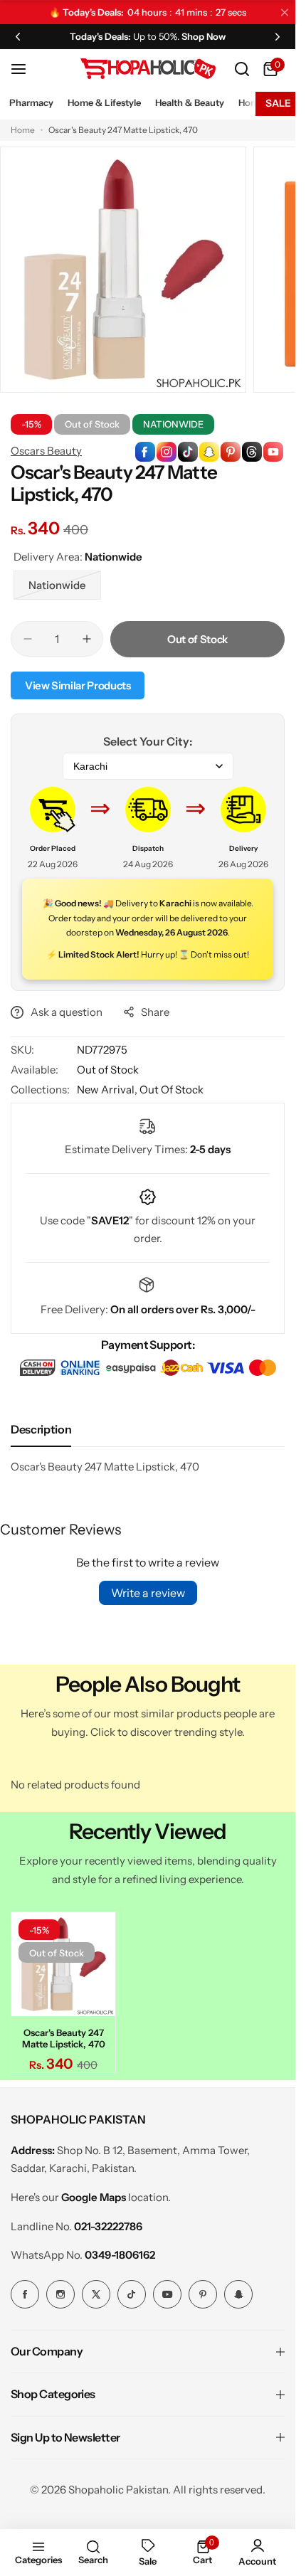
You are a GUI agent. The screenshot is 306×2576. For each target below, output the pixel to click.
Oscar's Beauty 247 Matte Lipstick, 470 (64, 2038)
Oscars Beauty (46, 451)
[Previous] (18, 36)
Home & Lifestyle (104, 102)
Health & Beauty (190, 102)
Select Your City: (148, 741)
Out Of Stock (172, 1090)
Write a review (148, 1593)
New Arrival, (108, 1090)
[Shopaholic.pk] (148, 69)
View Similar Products (78, 685)
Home (23, 130)
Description (41, 1429)
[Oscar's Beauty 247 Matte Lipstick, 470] (63, 1964)
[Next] (278, 36)
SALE (278, 103)
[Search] (242, 69)
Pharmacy (31, 102)
